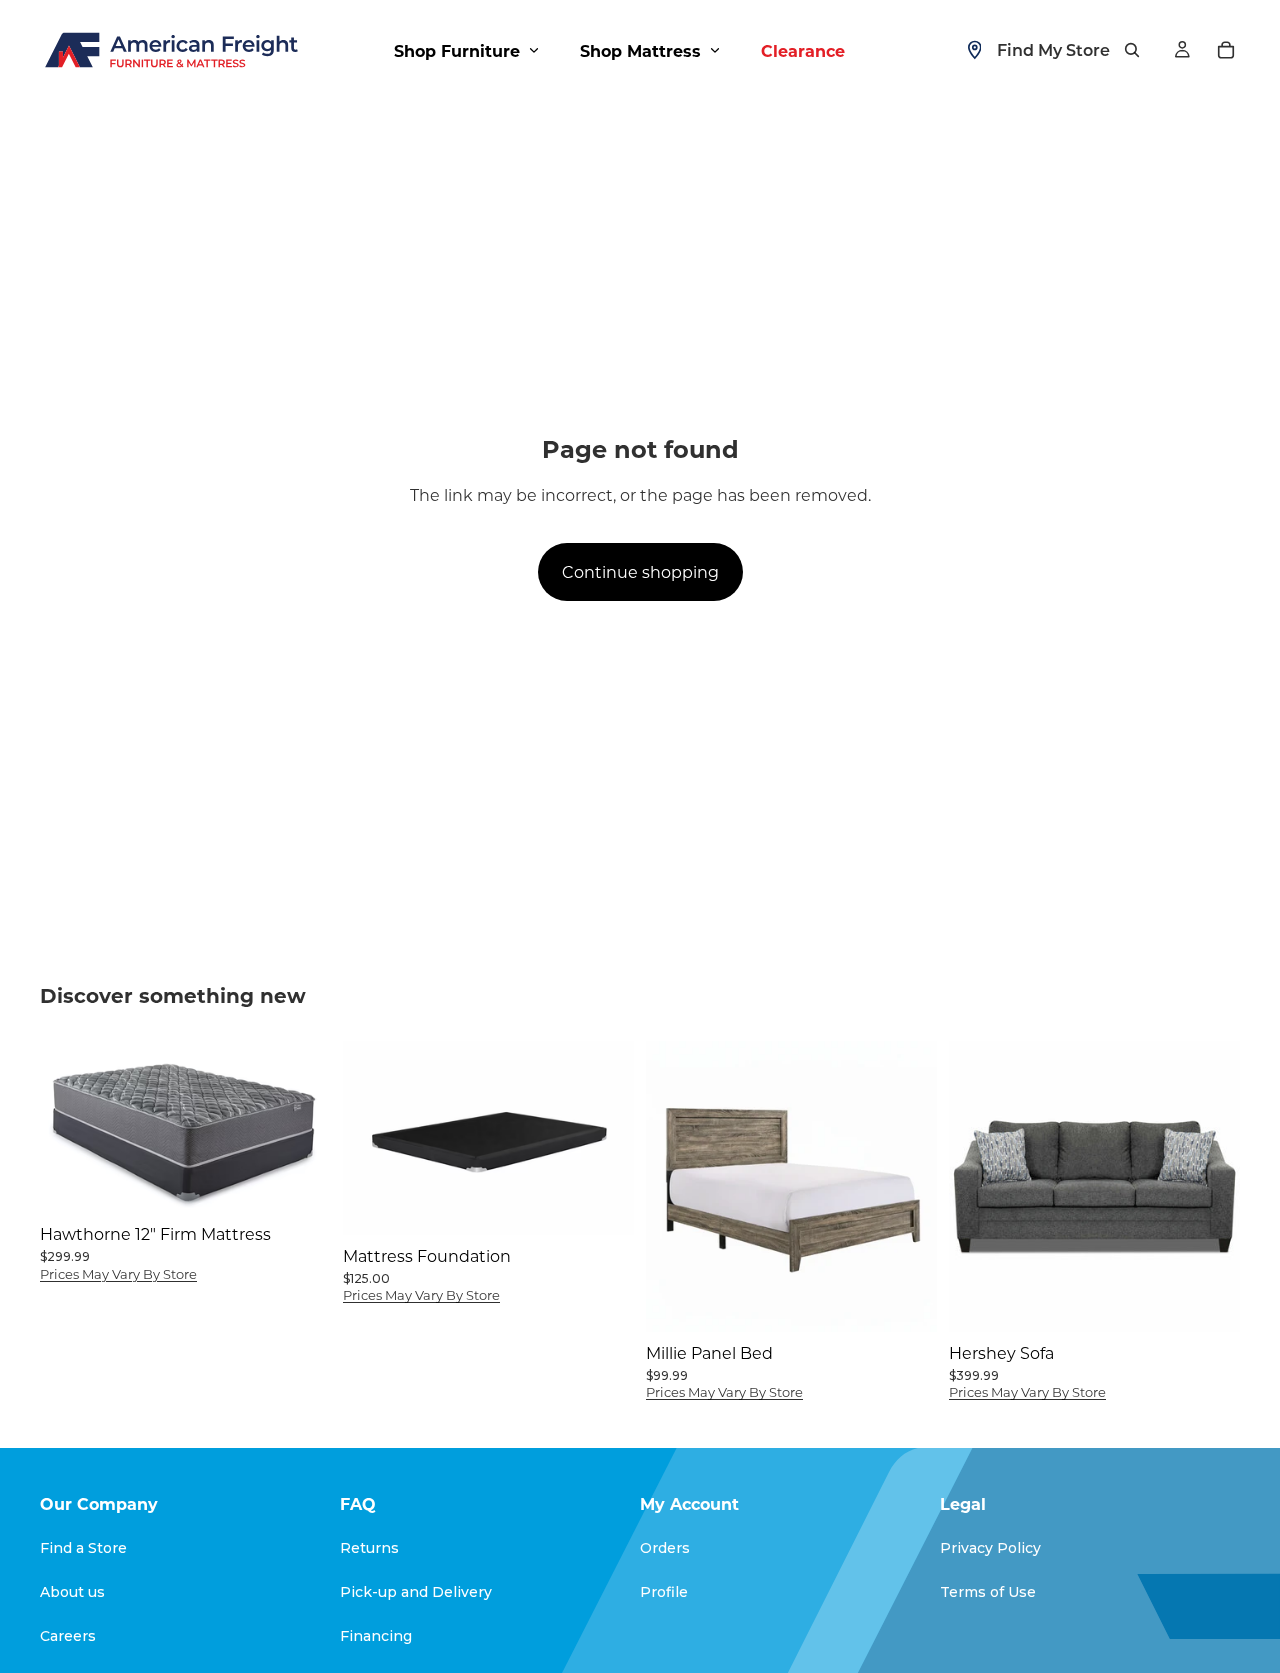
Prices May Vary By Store (118, 1273)
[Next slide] (604, 1138)
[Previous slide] (373, 1138)
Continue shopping (640, 571)
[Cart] (1226, 50)
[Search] (1132, 50)
